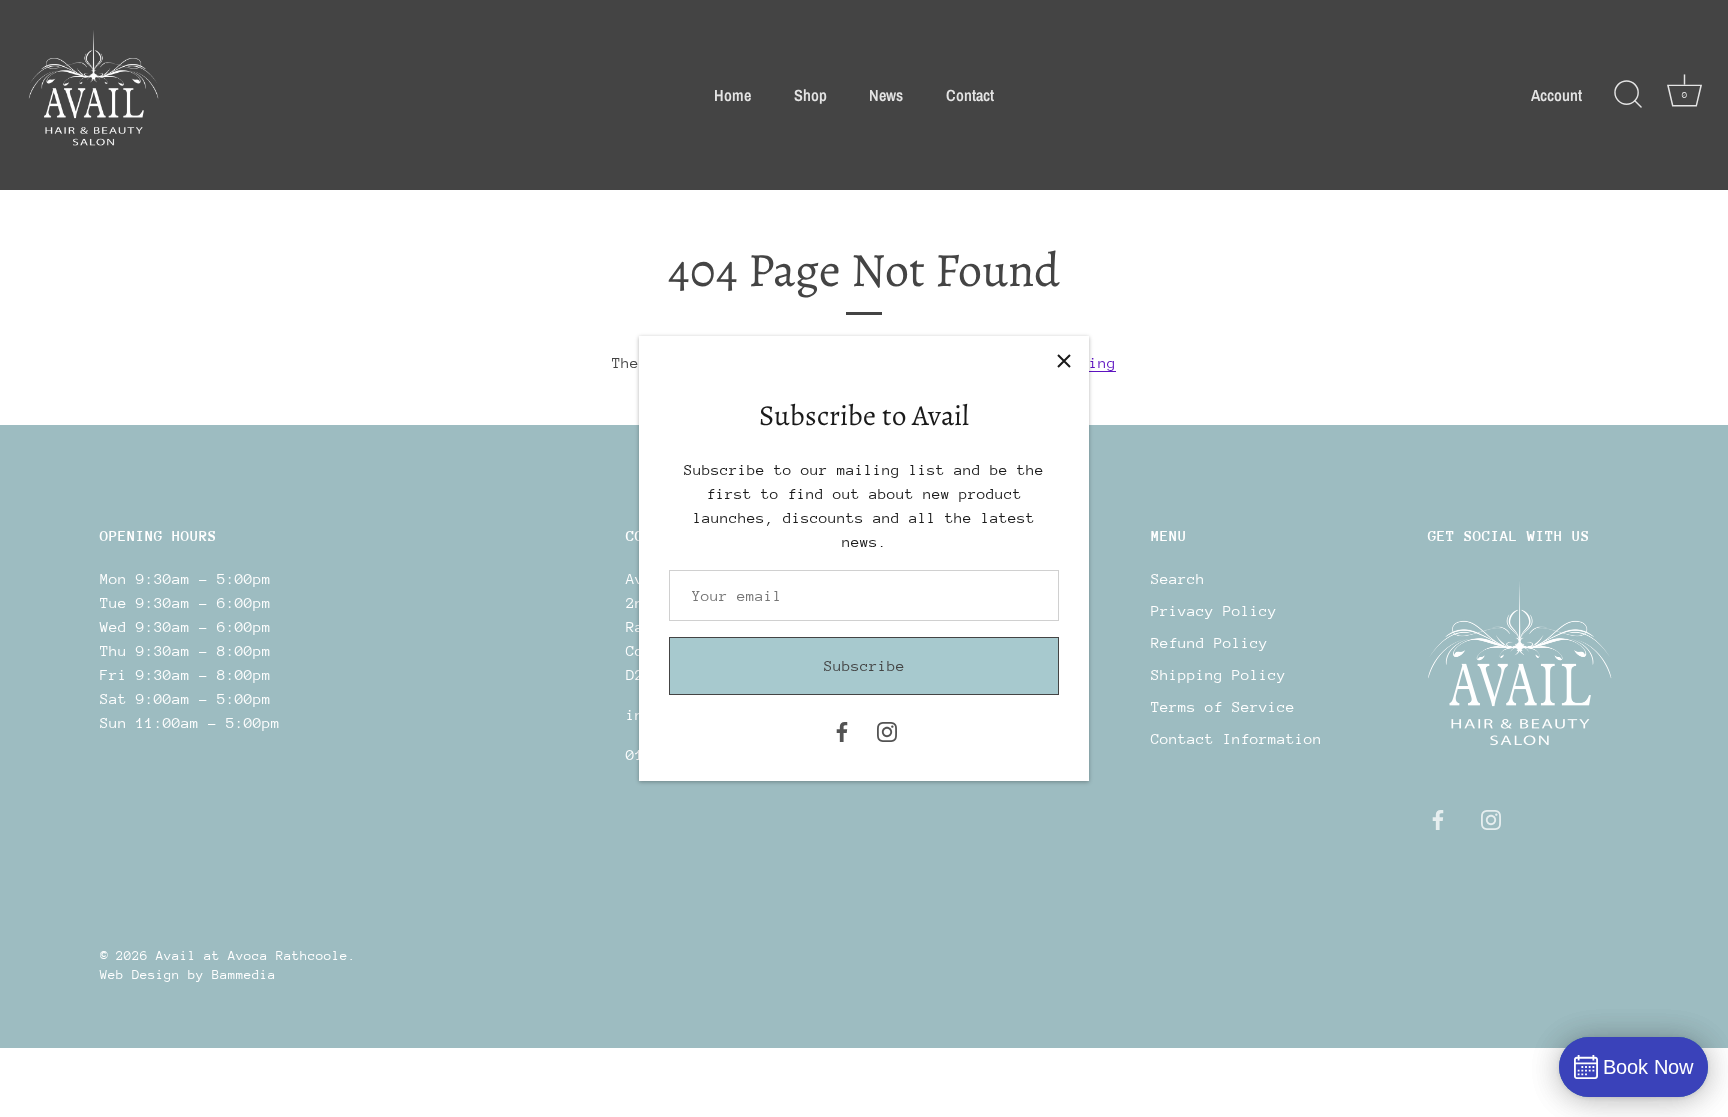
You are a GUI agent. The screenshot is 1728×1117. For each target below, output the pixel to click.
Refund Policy (1209, 642)
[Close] (1064, 361)
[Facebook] (842, 730)
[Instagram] (887, 730)
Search (1178, 578)
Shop (810, 95)
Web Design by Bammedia (188, 974)
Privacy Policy (1214, 610)
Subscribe (864, 665)
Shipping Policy (1218, 674)
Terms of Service (1223, 706)
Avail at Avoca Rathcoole (252, 955)
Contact (970, 95)
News (886, 95)
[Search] (1628, 95)
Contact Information (1236, 738)
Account (1556, 95)
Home (732, 95)
